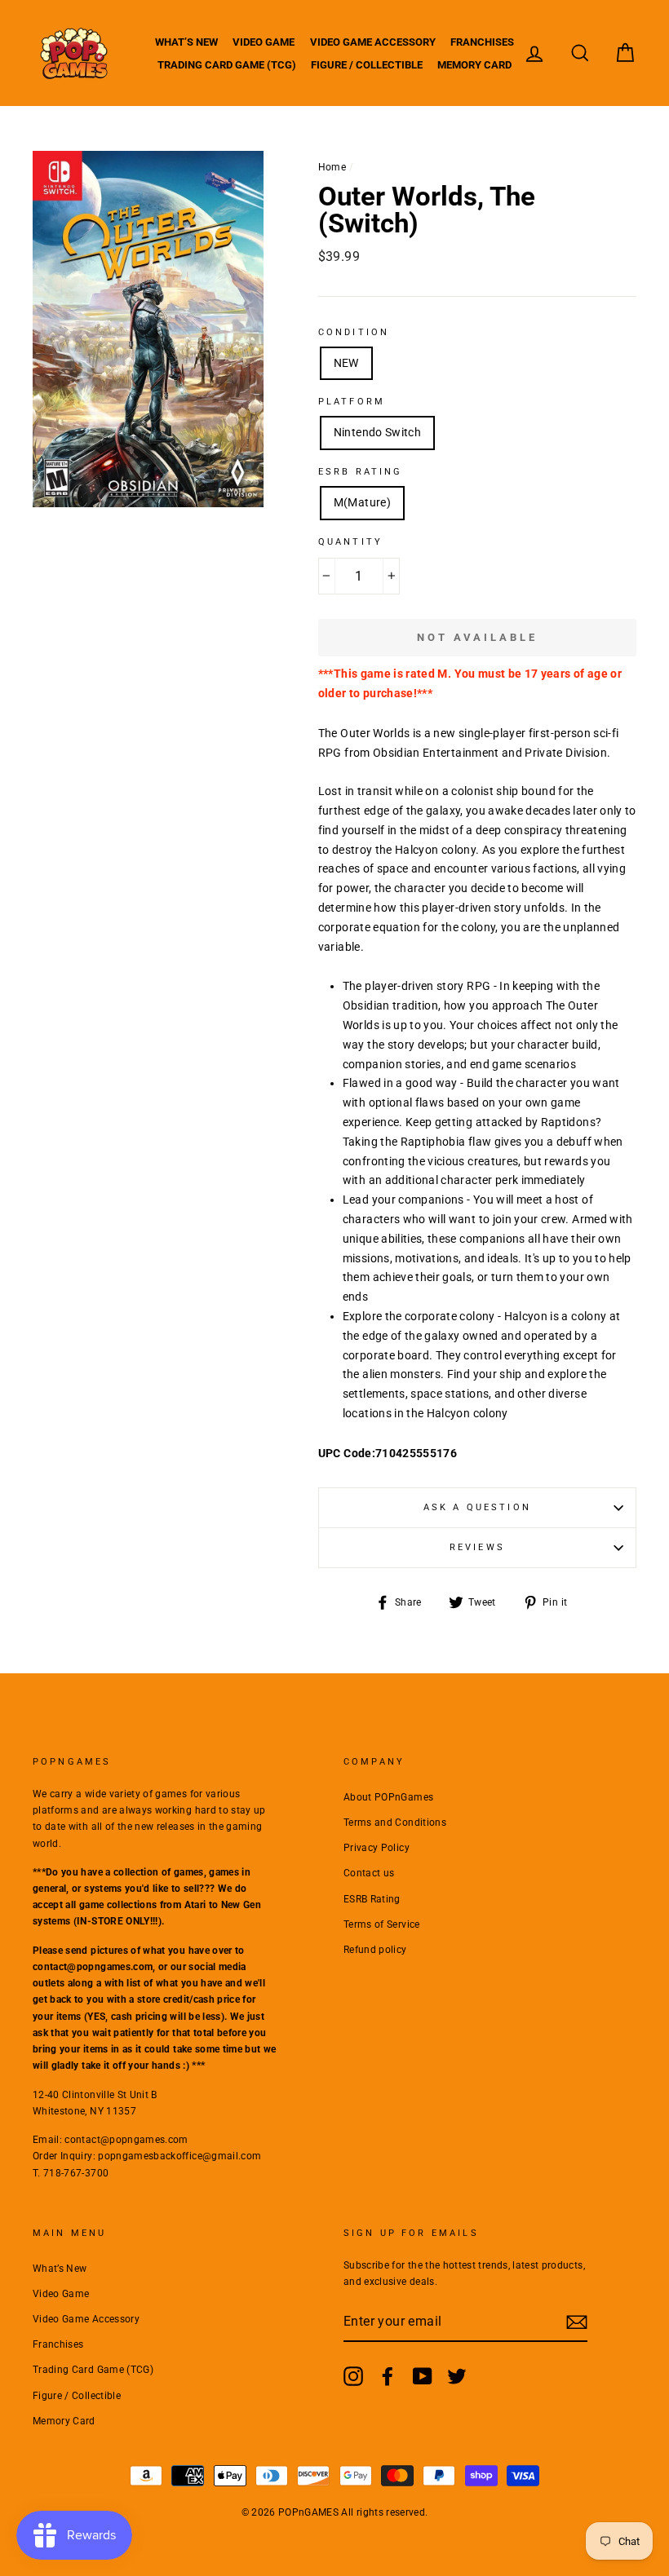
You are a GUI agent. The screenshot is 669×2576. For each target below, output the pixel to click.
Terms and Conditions (395, 1823)
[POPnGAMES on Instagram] (353, 2376)
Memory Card (474, 65)
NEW (346, 363)
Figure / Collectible (367, 65)
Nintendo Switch (377, 432)
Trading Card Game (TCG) (227, 65)
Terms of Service (382, 1924)
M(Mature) (362, 502)
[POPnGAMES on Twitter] (457, 2376)
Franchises (482, 42)
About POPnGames (388, 1797)
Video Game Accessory (373, 42)
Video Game (264, 42)
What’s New (186, 42)
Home (332, 167)
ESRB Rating (372, 1899)
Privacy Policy (377, 1848)
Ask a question (477, 1507)
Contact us (369, 1873)
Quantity (350, 542)
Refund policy (375, 1950)
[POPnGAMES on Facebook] (388, 2376)
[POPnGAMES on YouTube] (423, 2376)
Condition (354, 332)
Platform (352, 402)
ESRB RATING (361, 472)
